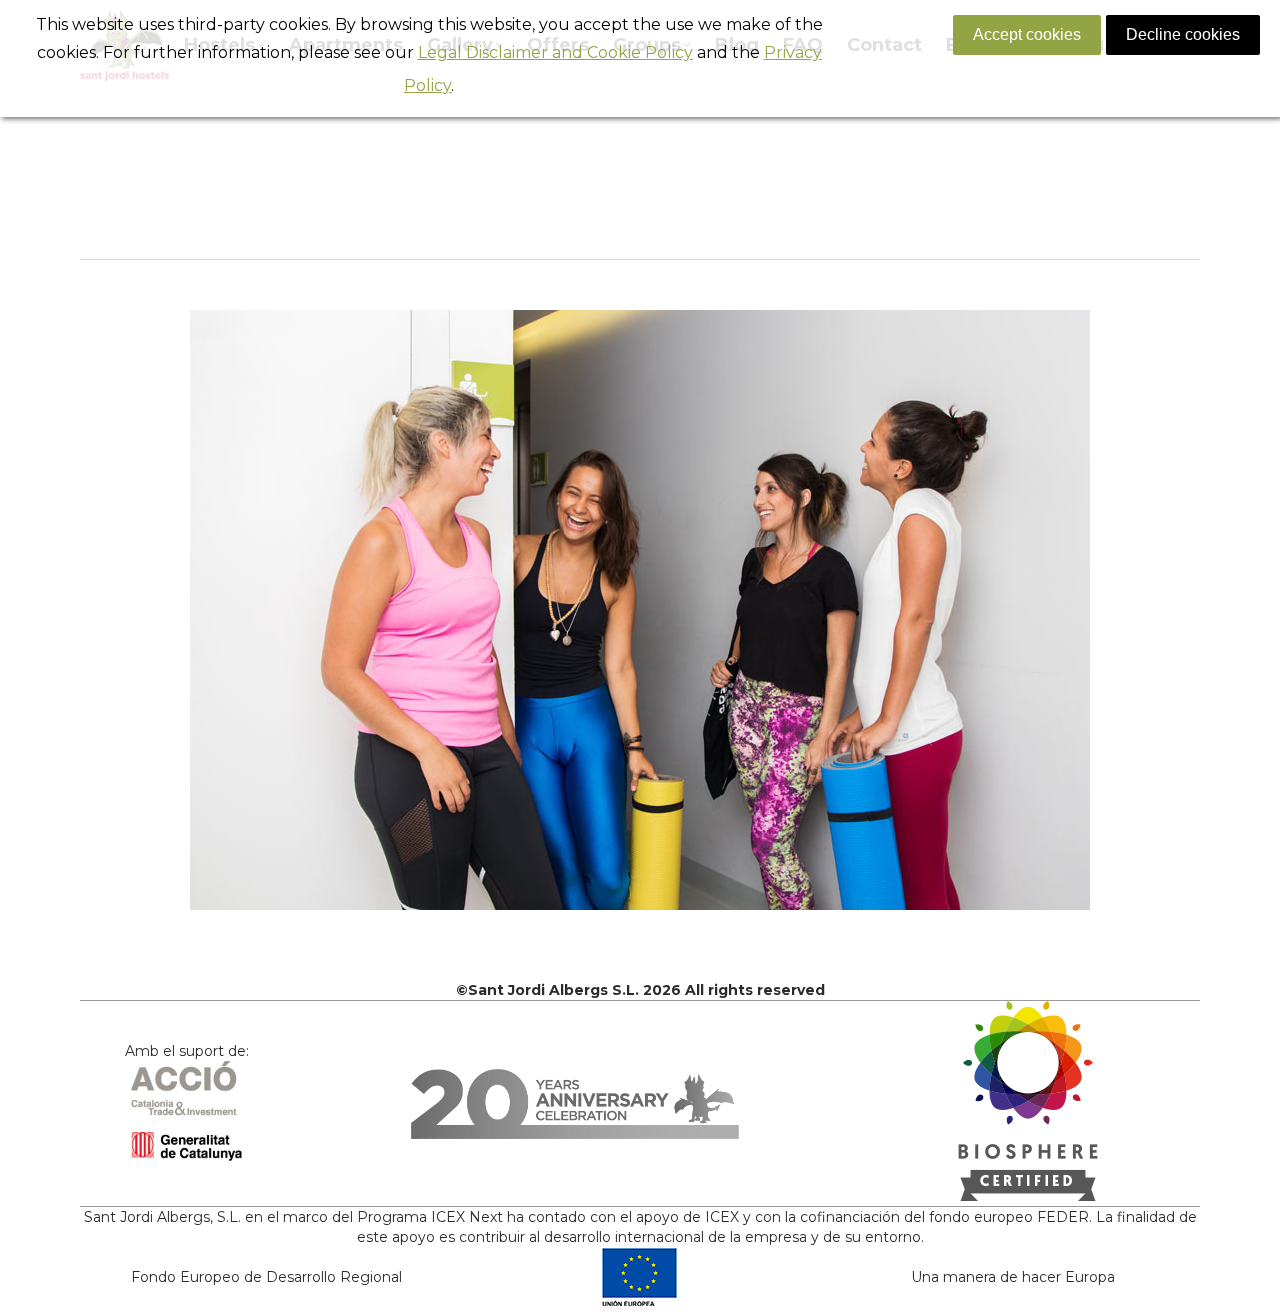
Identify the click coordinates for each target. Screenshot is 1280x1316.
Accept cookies (1027, 34)
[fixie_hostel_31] (640, 610)
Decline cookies (1183, 34)
